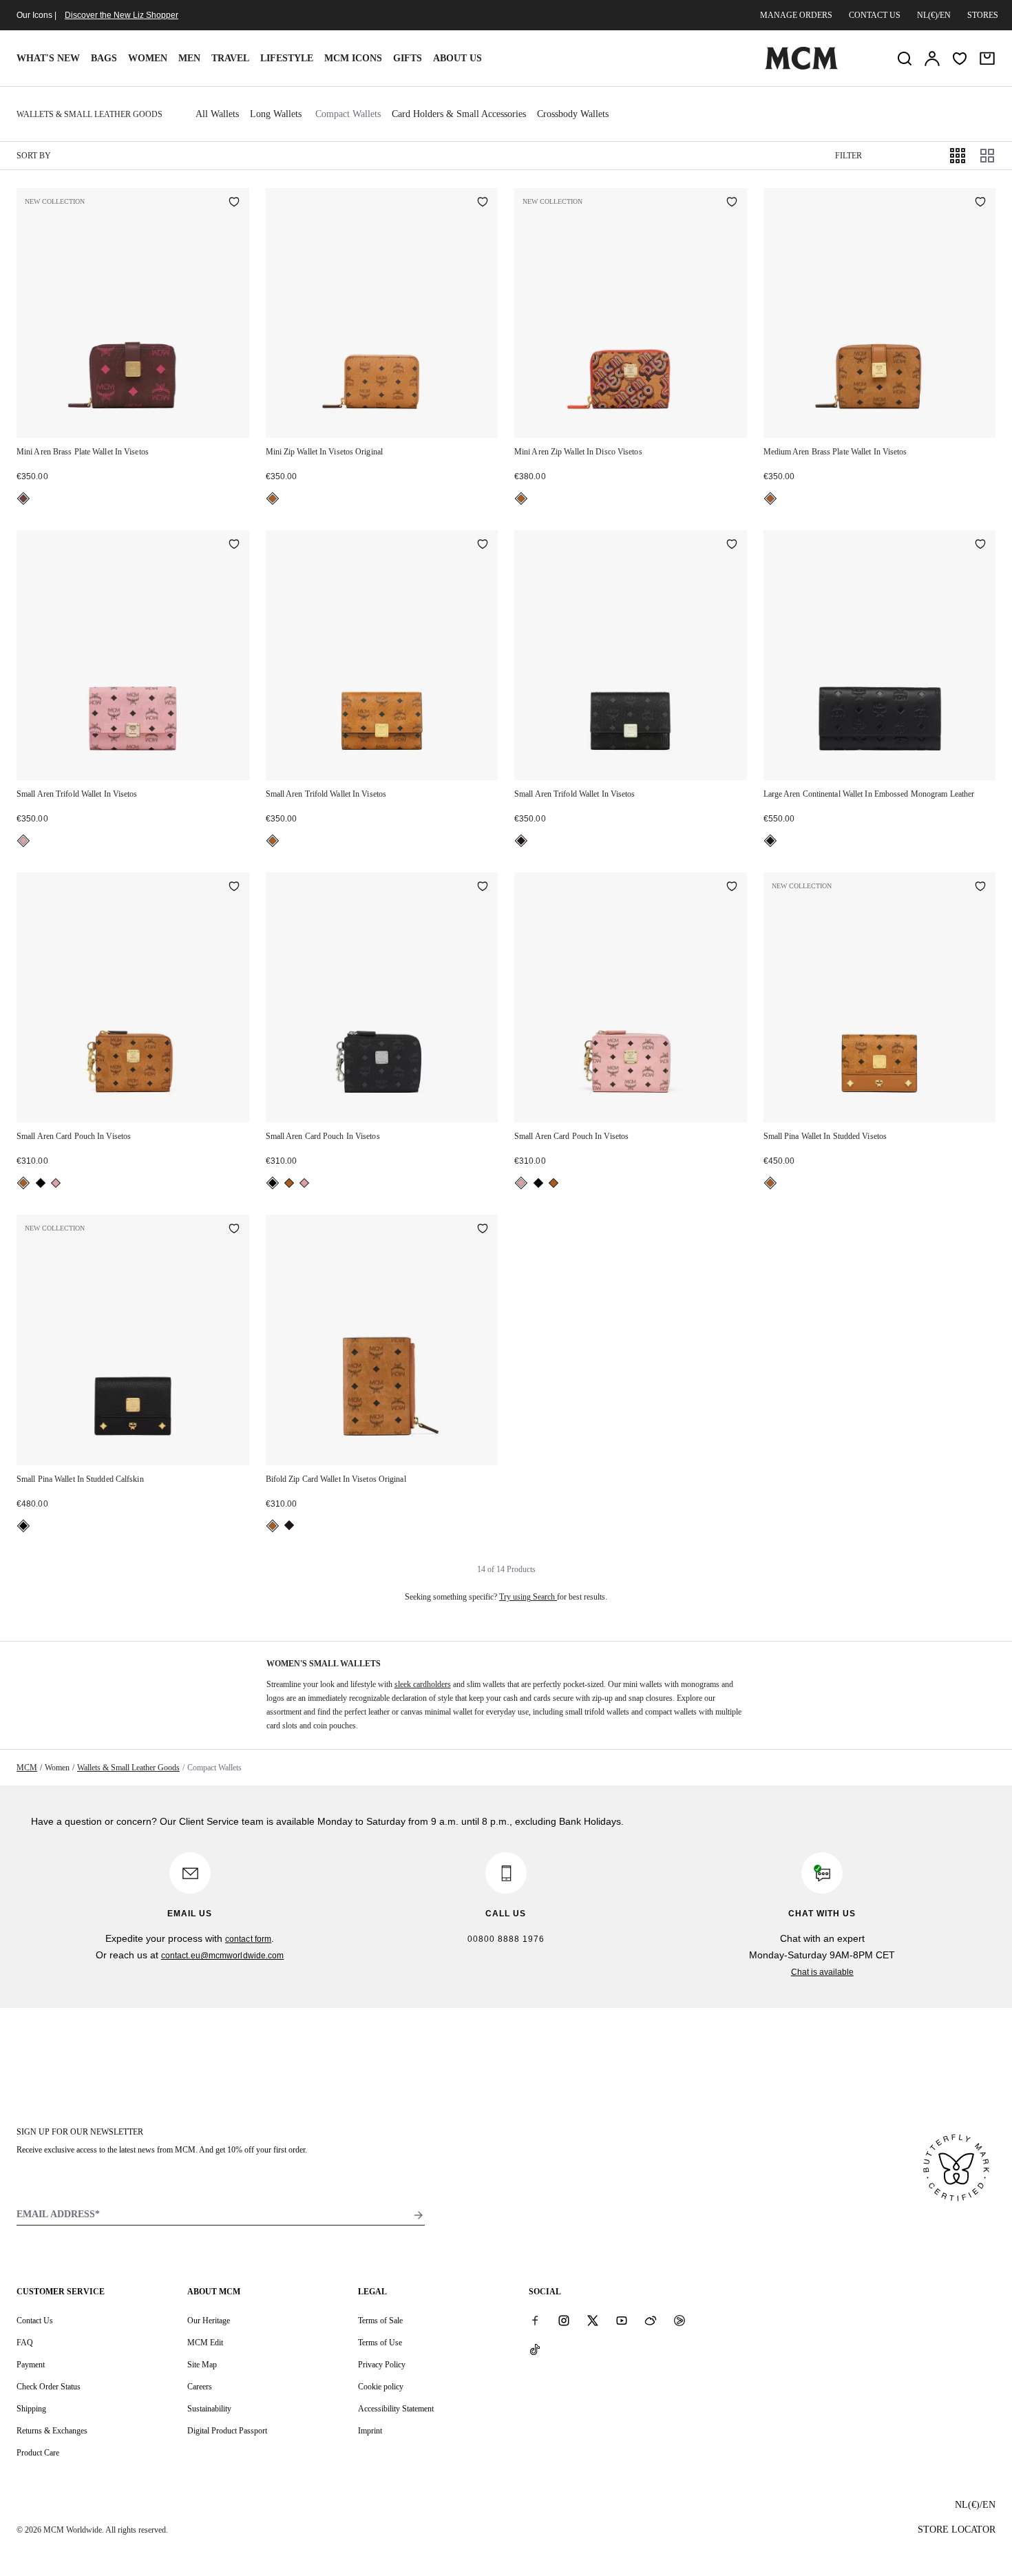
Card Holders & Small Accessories (459, 114)
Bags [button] (104, 58)
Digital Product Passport (227, 2431)
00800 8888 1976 (506, 1939)
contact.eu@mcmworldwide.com (223, 1956)
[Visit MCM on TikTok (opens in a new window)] (535, 2349)
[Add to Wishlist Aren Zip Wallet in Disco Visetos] (732, 203)
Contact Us (35, 2321)
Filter (848, 156)
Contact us (875, 15)
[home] (801, 67)
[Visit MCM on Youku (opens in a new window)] (679, 2320)
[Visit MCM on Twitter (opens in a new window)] (593, 2320)
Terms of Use (380, 2343)
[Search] (905, 59)
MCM (27, 1768)
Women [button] (148, 58)
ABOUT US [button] (457, 58)
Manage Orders (796, 15)
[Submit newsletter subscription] (419, 2215)
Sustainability (209, 2409)
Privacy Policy (382, 2365)
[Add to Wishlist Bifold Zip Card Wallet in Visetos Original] (483, 1230)
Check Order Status (49, 2387)
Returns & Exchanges (52, 2431)
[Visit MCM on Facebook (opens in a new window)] (535, 2320)
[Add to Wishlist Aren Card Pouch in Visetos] (234, 888)
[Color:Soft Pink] (23, 841)
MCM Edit (205, 2343)
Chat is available (822, 1972)
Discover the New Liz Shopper (122, 15)
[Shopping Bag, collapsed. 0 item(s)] (987, 59)
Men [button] (189, 58)
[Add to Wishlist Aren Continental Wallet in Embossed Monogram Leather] (980, 545)
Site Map (202, 2365)
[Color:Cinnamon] (23, 499)
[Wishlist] (960, 59)
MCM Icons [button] (353, 58)
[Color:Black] (521, 841)
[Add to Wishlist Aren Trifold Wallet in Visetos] (234, 545)
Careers (200, 2387)
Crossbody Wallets (573, 114)
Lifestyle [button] (287, 58)
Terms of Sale (380, 2321)
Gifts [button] (408, 58)
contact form (248, 1939)
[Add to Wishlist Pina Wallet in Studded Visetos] (980, 888)
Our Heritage (209, 2321)
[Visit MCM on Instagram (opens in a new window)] (564, 2320)
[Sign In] (932, 59)
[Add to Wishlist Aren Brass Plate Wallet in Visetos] (234, 203)
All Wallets (217, 114)
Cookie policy (381, 2387)
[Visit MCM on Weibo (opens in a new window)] (651, 2320)
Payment (31, 2365)
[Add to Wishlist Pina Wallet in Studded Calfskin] (234, 1230)
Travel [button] (230, 58)
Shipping (31, 2409)
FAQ (25, 2343)
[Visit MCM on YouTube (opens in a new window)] (622, 2320)
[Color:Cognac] (273, 499)
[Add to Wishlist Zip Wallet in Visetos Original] (483, 203)
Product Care (38, 2453)
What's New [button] (48, 58)
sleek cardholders (423, 1684)
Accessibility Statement (396, 2409)
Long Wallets (276, 114)
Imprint (370, 2431)
